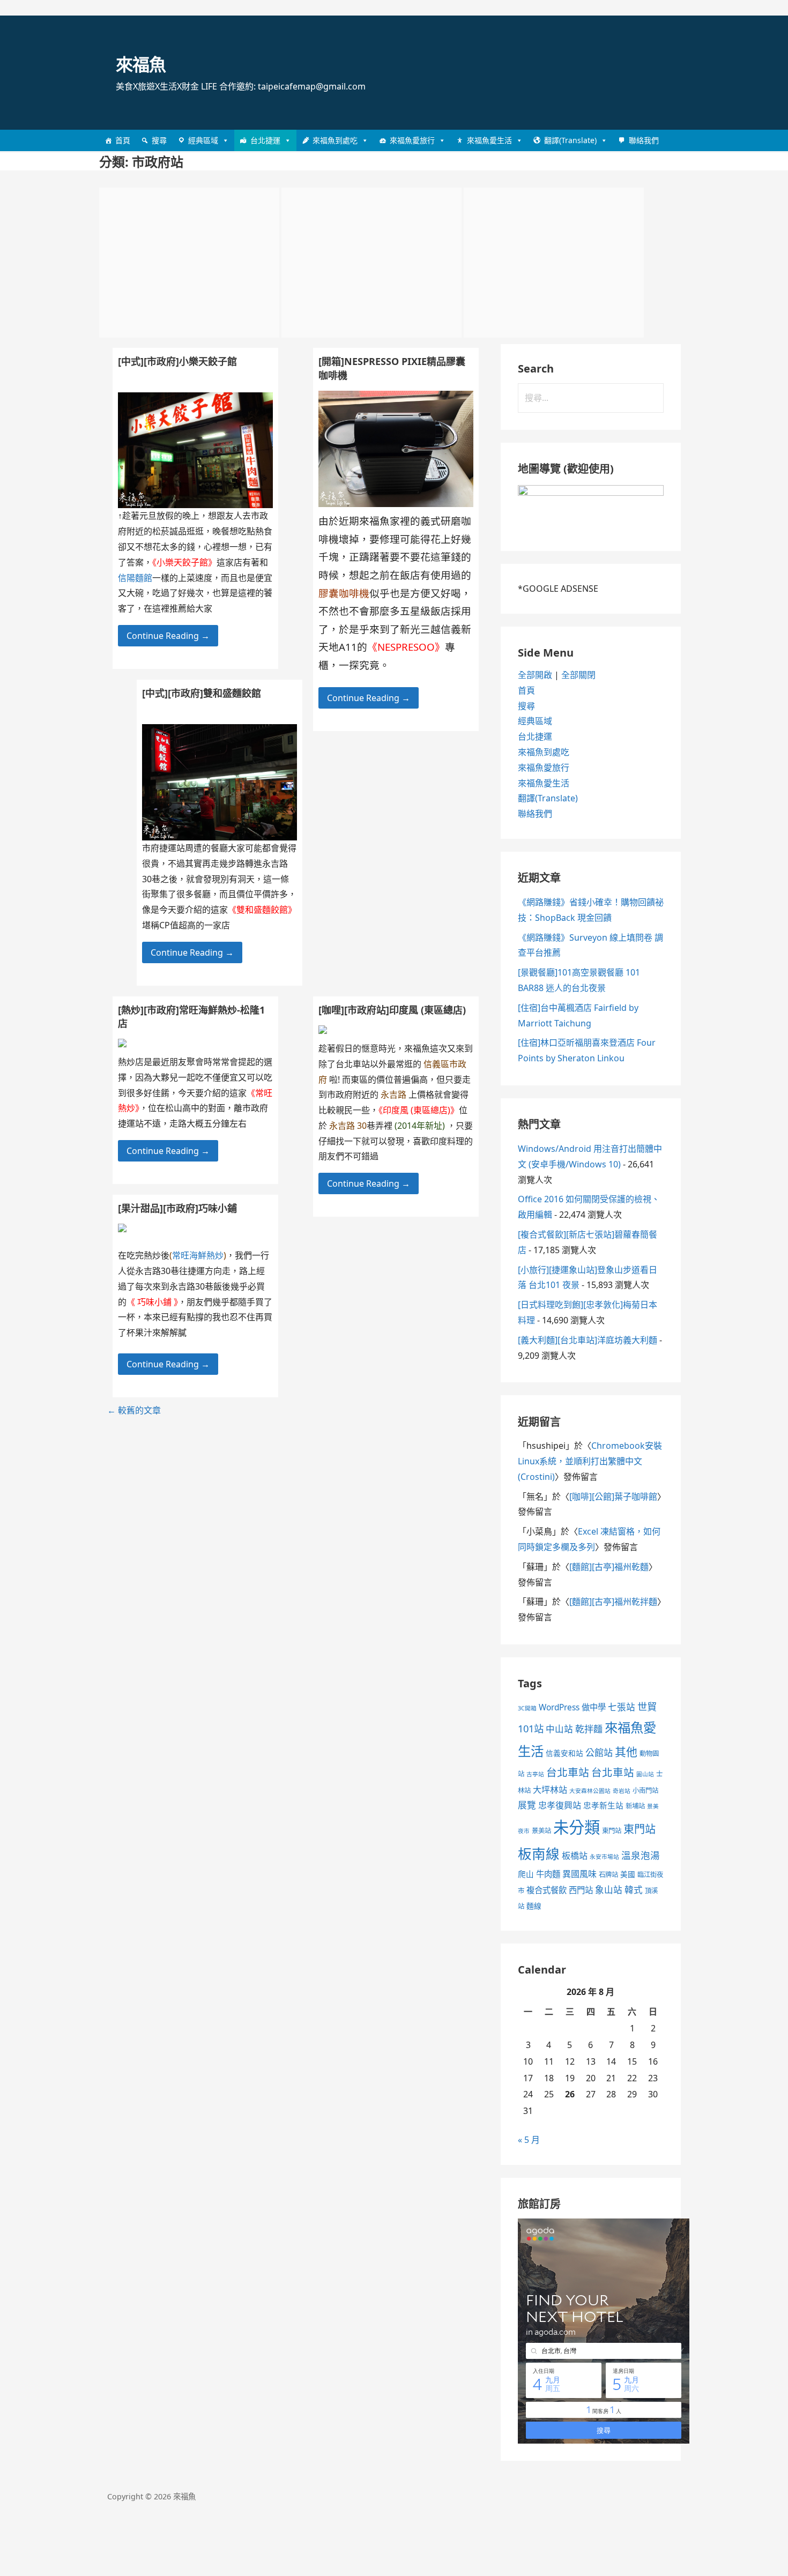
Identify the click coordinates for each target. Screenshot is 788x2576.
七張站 (622, 1707)
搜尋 (159, 140)
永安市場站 (604, 1857)
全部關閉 (578, 675)
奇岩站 (622, 1791)
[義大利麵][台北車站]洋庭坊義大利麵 (588, 1340)
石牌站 (608, 1875)
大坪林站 (550, 1790)
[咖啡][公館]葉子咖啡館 (613, 1497)
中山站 (559, 1729)
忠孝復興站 (560, 1805)
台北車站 (568, 1772)
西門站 (581, 1890)
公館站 (599, 1752)
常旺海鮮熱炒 (198, 1255)
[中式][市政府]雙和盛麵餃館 (202, 693)
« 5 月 (529, 2140)
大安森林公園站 (590, 1791)
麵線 (534, 1906)
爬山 (526, 1874)
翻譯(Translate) (570, 140)
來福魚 (141, 64)
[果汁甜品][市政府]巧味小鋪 (177, 1208)
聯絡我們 (644, 140)
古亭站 (535, 1774)
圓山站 (645, 1774)
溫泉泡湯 (641, 1855)
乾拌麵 (589, 1729)
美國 (628, 1874)
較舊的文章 (134, 1410)
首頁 (123, 140)
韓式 (634, 1890)
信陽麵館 (135, 578)
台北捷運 (265, 140)
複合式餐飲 (547, 1890)
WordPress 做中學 (572, 1707)
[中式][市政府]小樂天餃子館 (177, 361)
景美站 (541, 1831)
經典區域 (203, 140)
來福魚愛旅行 (412, 140)
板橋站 (575, 1856)
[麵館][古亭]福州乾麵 (609, 1567)
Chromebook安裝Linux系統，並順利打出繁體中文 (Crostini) (590, 1461)
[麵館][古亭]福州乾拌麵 (613, 1602)
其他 (626, 1752)
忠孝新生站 (603, 1805)
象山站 (609, 1890)
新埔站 (635, 1806)
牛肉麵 (548, 1874)
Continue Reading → (369, 698)
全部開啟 (535, 675)
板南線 (539, 1853)
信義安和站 (564, 1753)
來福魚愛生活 (489, 140)
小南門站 (645, 1790)
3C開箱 (527, 1708)
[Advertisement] (189, 263)
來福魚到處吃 (335, 140)
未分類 (577, 1827)
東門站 (612, 1831)
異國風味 (579, 1874)
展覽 (527, 1805)
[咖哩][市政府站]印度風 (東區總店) (392, 1010)
